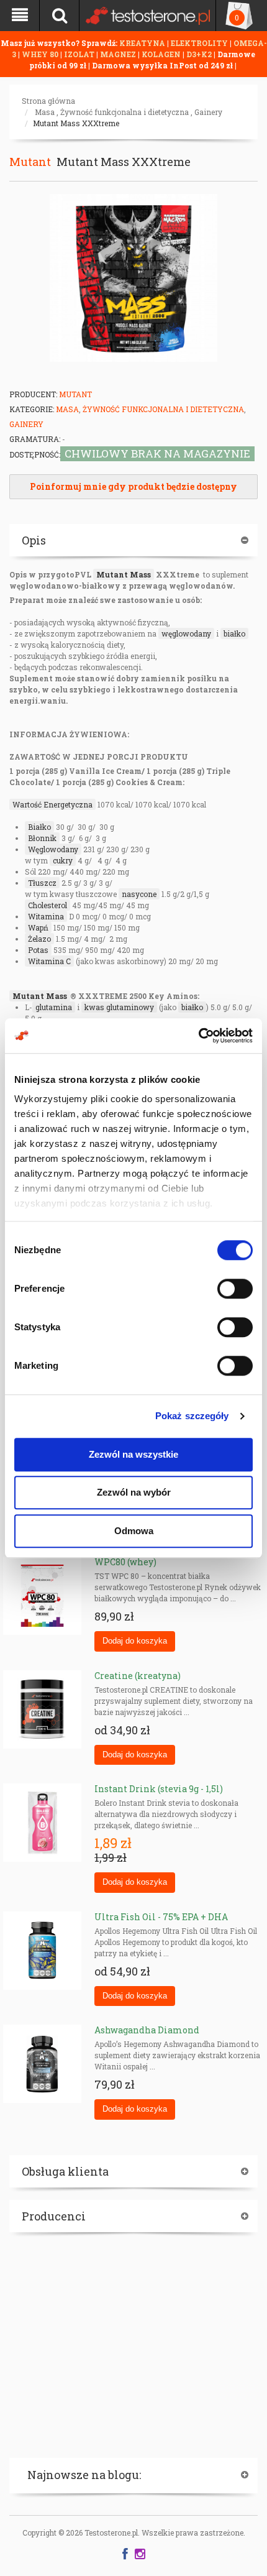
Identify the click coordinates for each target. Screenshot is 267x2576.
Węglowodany (53, 849)
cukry (63, 860)
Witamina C (49, 961)
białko (234, 633)
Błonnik (42, 838)
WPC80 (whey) (125, 1562)
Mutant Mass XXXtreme (76, 123)
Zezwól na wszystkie (133, 1454)
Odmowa (134, 1531)
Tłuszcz (42, 883)
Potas (38, 950)
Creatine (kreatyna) (138, 1676)
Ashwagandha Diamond (147, 2030)
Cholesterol (48, 905)
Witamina (46, 916)
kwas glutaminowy (119, 1007)
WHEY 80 (40, 54)
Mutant (30, 162)
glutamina (54, 1007)
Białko (39, 827)
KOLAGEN (162, 54)
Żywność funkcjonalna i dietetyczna (124, 112)
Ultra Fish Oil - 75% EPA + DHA (161, 1917)
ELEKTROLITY (199, 43)
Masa (45, 112)
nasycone (139, 894)
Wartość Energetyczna (52, 804)
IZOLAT (80, 54)
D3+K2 (199, 54)
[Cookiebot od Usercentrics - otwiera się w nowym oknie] (198, 1036)
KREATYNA (143, 43)
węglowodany (186, 633)
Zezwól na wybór (134, 1492)
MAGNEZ (119, 54)
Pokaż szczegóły (192, 1416)
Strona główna (48, 101)
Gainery (208, 112)
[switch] (235, 1289)
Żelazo (39, 939)
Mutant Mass (124, 574)
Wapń (38, 927)
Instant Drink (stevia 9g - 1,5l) (159, 1789)
